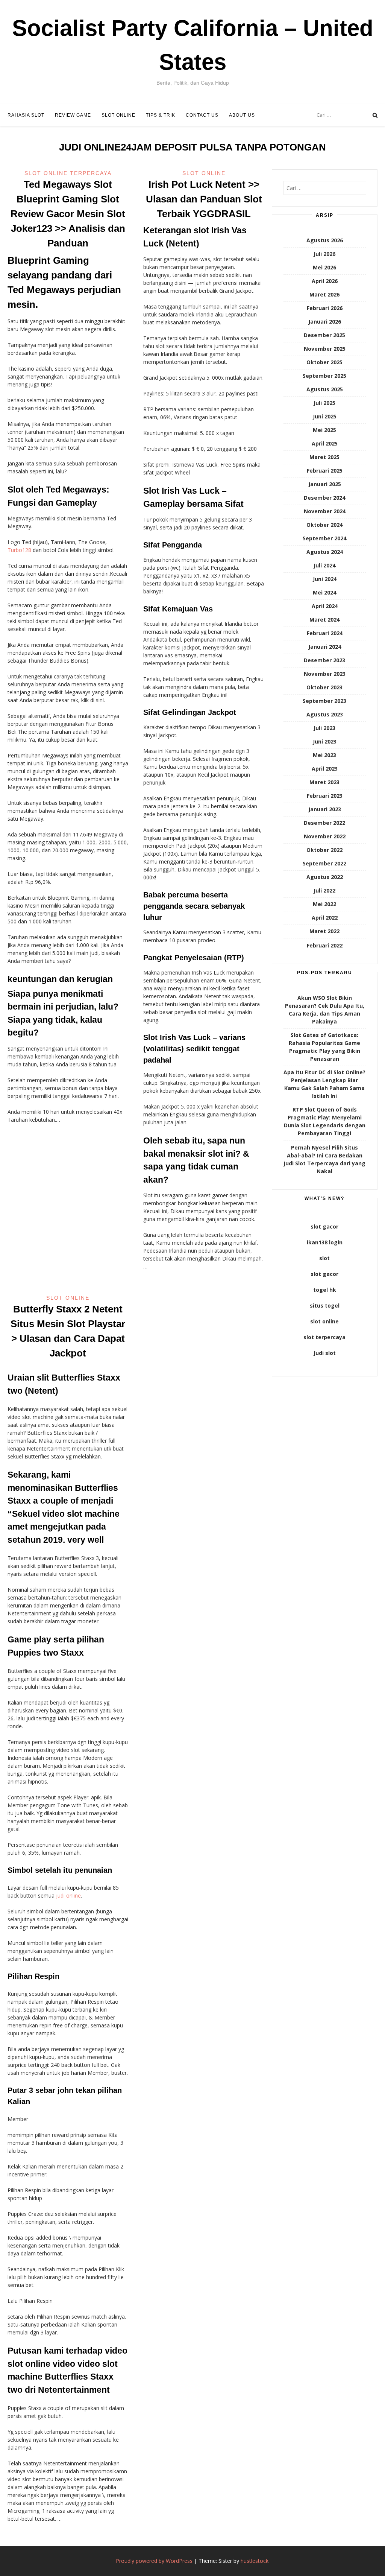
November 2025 (325, 349)
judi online (68, 1896)
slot (324, 1258)
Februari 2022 (325, 945)
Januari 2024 (325, 647)
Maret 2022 (324, 931)
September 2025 (324, 376)
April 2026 (325, 281)
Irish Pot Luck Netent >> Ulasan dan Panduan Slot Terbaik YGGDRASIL (204, 199)
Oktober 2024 (324, 525)
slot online (324, 1321)
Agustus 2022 (325, 877)
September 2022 (324, 863)
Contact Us (202, 115)
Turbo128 (19, 550)
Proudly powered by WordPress (154, 2561)
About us (242, 115)
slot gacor (324, 1226)
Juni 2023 (325, 741)
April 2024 (325, 606)
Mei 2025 (324, 430)
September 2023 (324, 701)
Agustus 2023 (325, 714)
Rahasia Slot (26, 115)
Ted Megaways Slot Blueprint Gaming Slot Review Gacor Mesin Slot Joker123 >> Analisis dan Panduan (68, 214)
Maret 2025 (324, 457)
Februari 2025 (325, 471)
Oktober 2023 (324, 687)
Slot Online (118, 115)
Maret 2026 (324, 294)
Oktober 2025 (324, 362)
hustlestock (255, 2561)
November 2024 (325, 511)
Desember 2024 (324, 498)
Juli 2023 (324, 728)
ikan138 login (325, 1242)
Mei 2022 (324, 904)
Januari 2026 (325, 322)
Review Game (73, 115)
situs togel (325, 1305)
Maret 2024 (324, 620)
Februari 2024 (325, 633)
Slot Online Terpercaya (68, 173)
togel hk (325, 1290)
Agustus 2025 (325, 389)
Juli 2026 (324, 254)
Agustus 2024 (325, 552)
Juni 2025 (325, 416)
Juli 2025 (324, 403)
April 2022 (325, 918)
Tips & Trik (161, 115)
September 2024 (324, 538)
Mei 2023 (324, 755)
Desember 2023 (324, 660)
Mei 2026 (324, 267)
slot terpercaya (324, 1337)
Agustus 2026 (325, 240)
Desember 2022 (324, 823)
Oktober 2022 (324, 850)
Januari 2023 (325, 809)
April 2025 (325, 443)
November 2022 (325, 836)
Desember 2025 (324, 335)
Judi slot (325, 1353)
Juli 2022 (324, 890)
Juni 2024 (325, 579)
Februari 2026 (325, 308)
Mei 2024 (324, 592)
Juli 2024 (324, 565)
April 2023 (325, 769)
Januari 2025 (325, 484)
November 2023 (325, 674)
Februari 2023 (325, 796)
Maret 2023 (324, 782)
